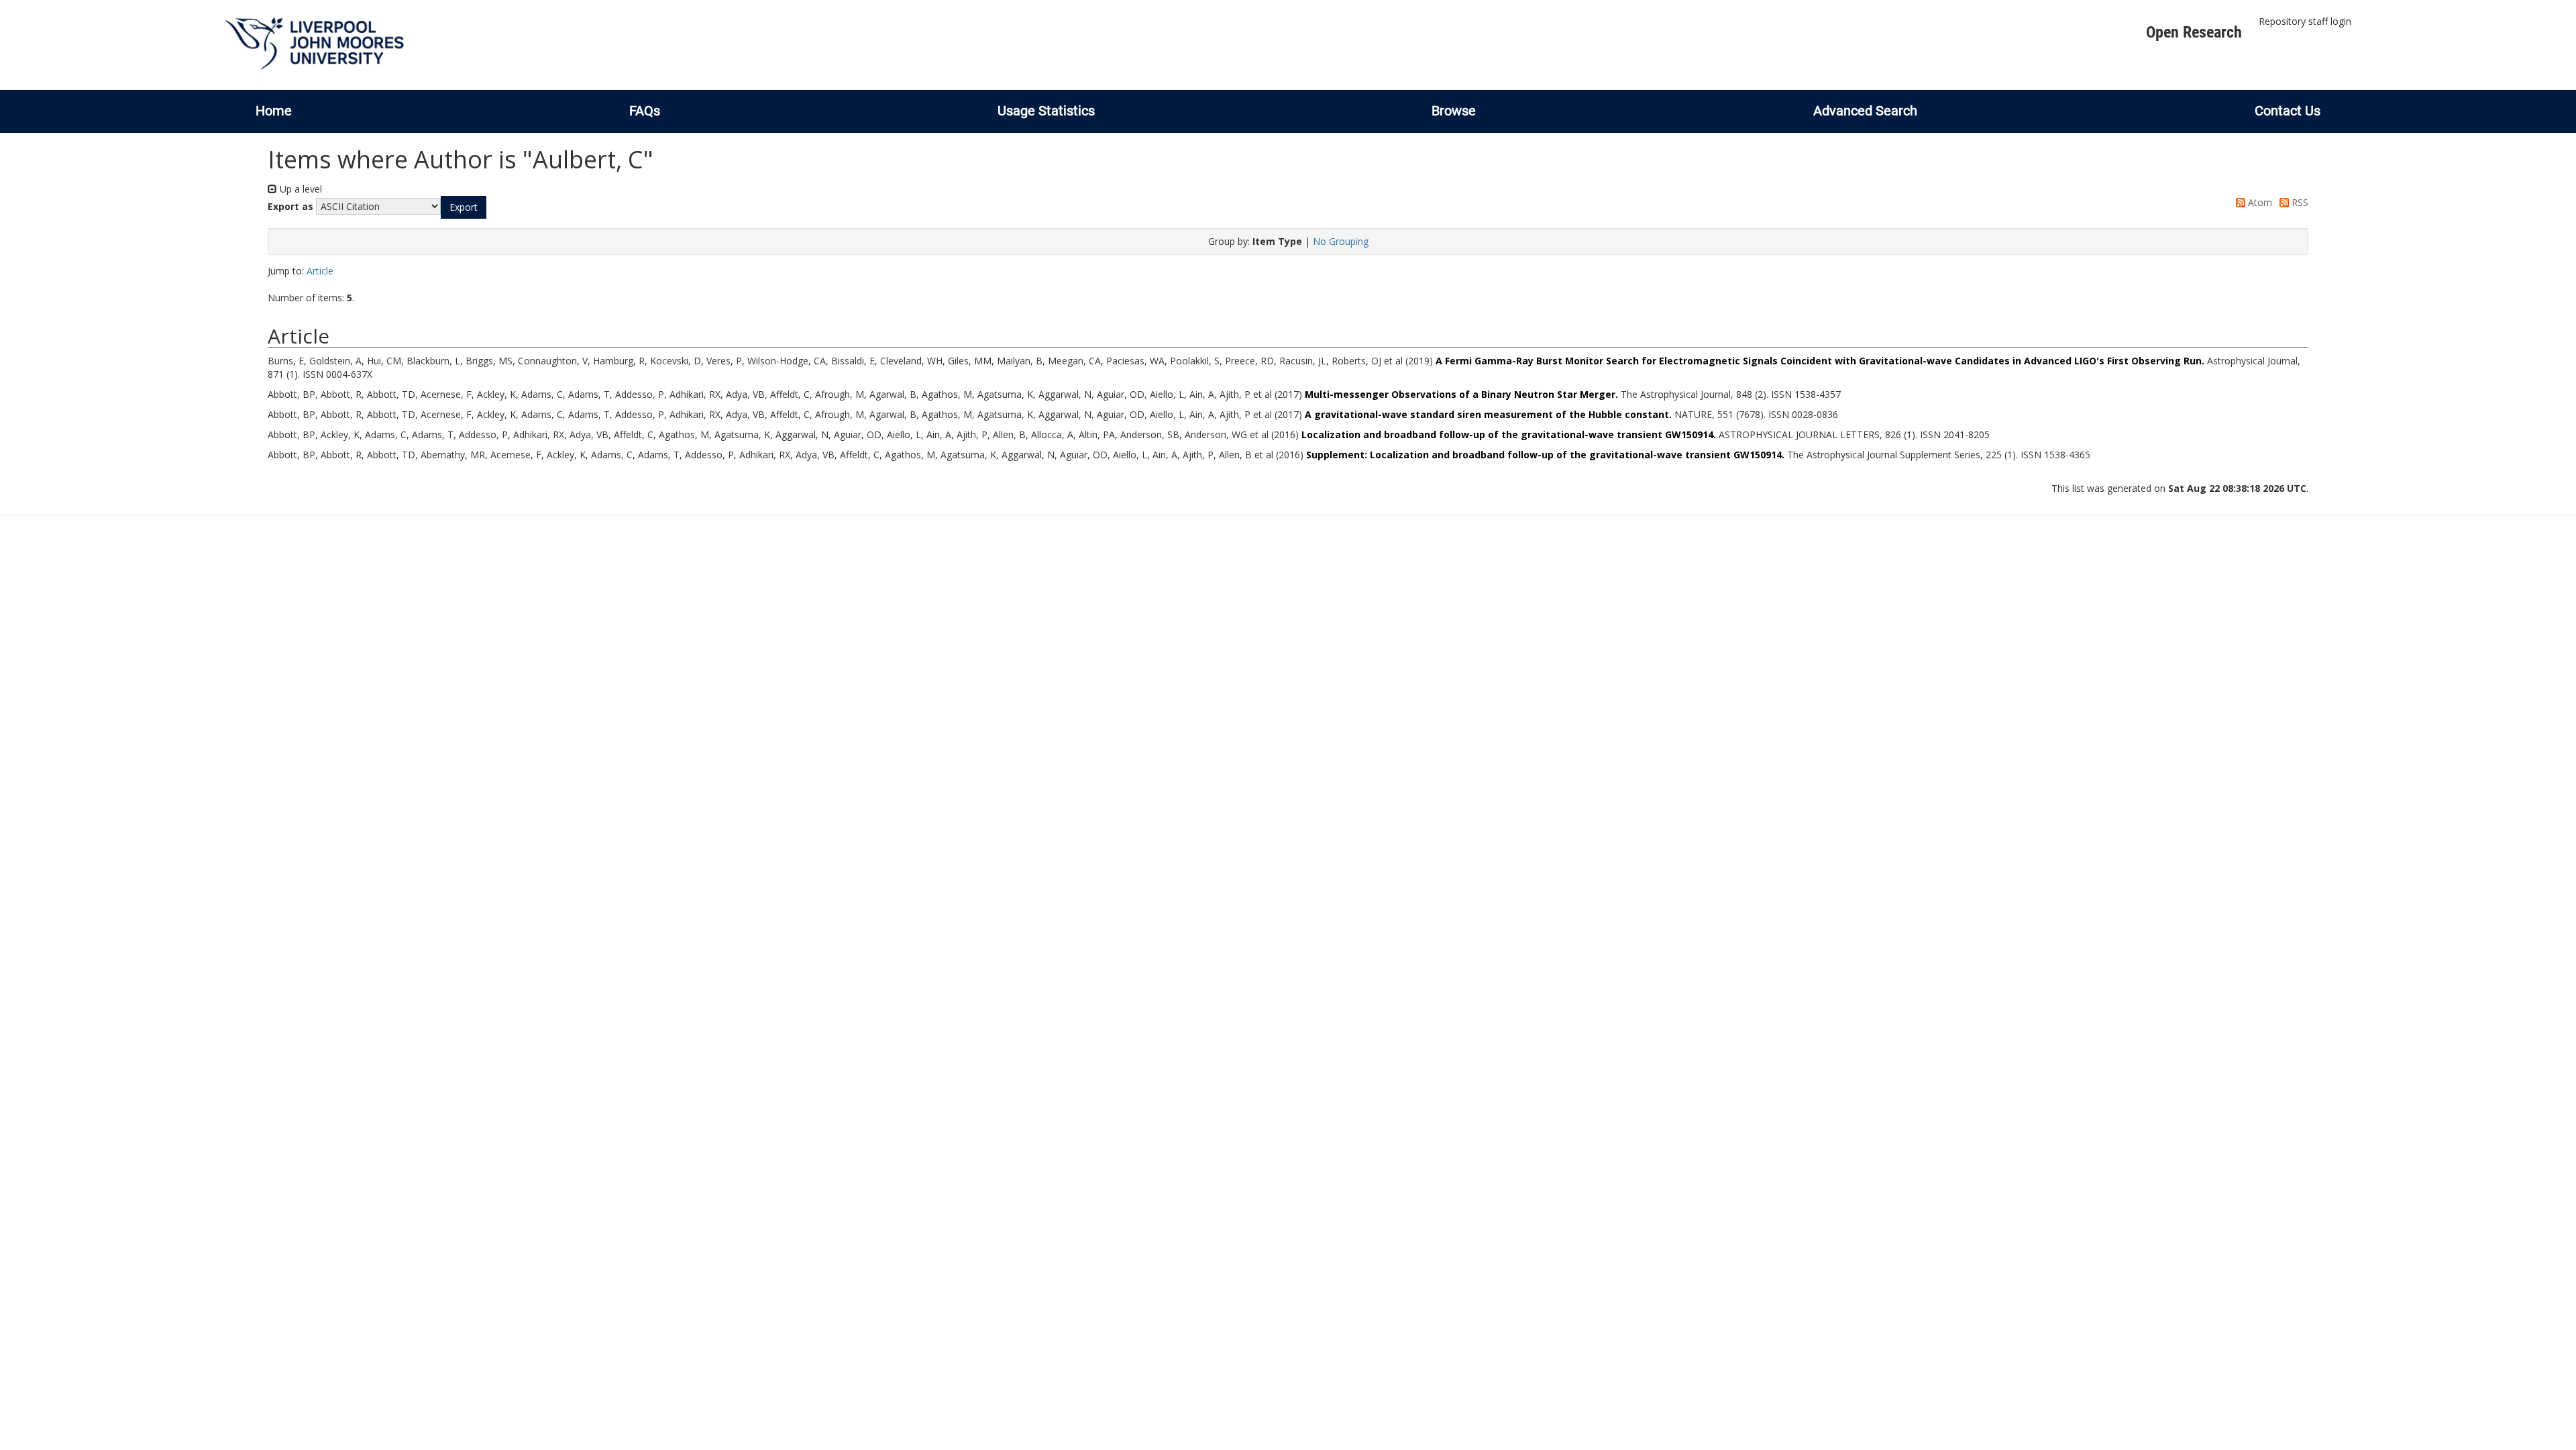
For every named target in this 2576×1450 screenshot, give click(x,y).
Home (274, 111)
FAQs (645, 111)
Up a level (300, 189)
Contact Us (2288, 111)
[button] (464, 207)
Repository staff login (2305, 21)
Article (320, 271)
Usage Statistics (1046, 111)
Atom (2259, 202)
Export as (290, 206)
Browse (1454, 111)
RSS (2299, 202)
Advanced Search (1865, 111)
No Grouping (1341, 241)
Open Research (2194, 32)
